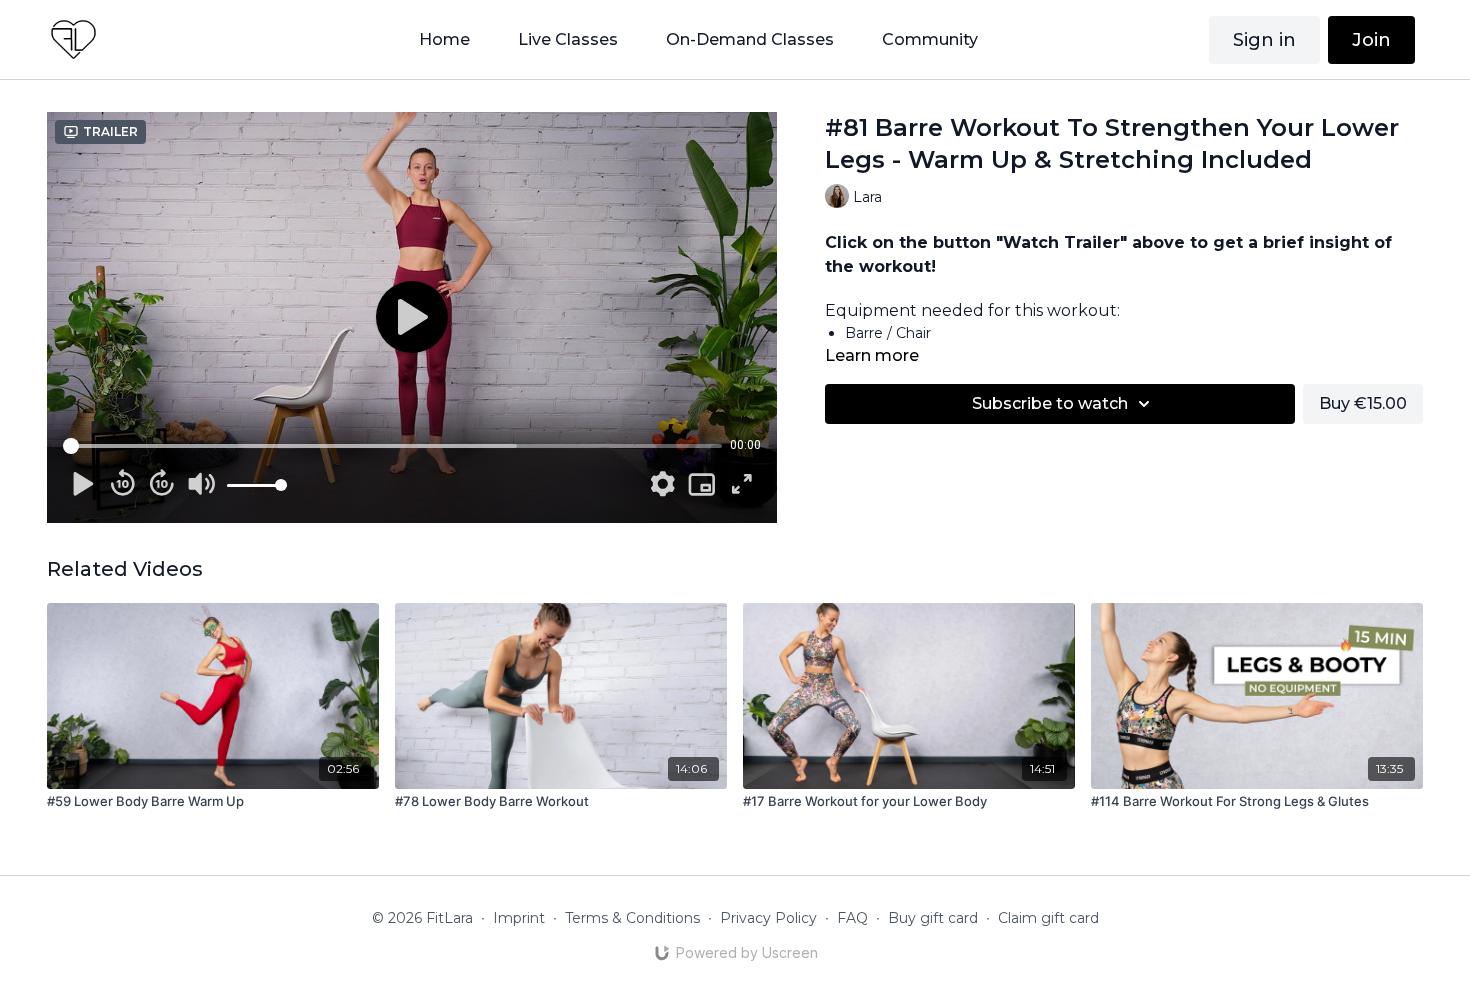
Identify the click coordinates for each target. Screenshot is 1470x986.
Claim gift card (1048, 918)
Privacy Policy (768, 918)
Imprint (519, 918)
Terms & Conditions (632, 918)
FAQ (852, 918)
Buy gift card (933, 918)
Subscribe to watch (1050, 403)
